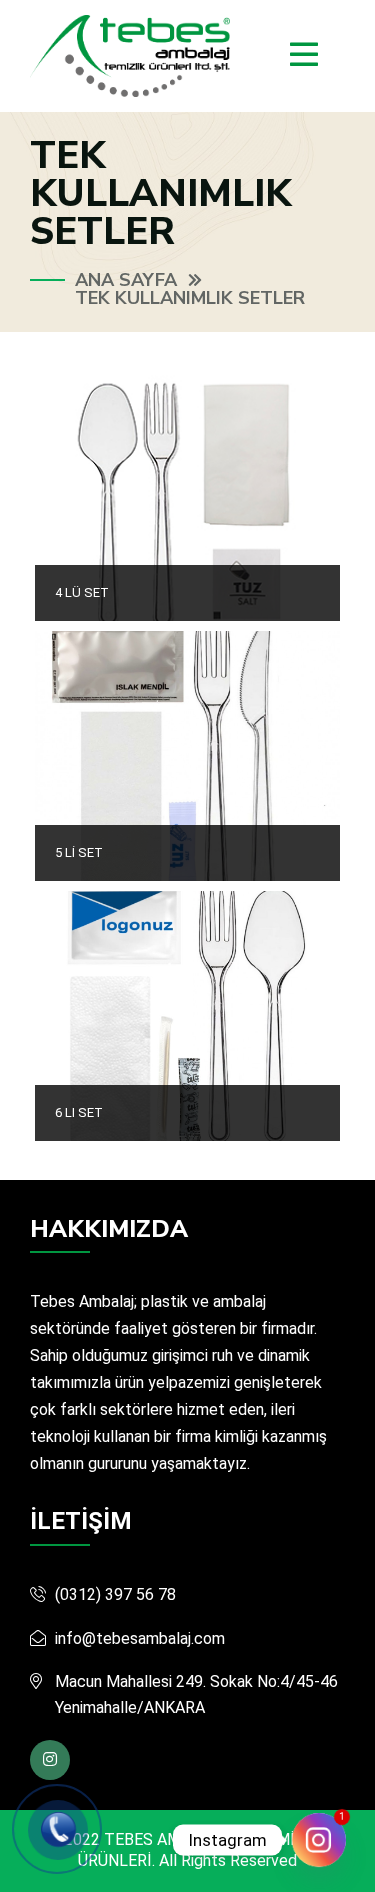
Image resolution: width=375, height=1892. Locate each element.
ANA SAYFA (126, 280)
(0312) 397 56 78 (115, 1594)
